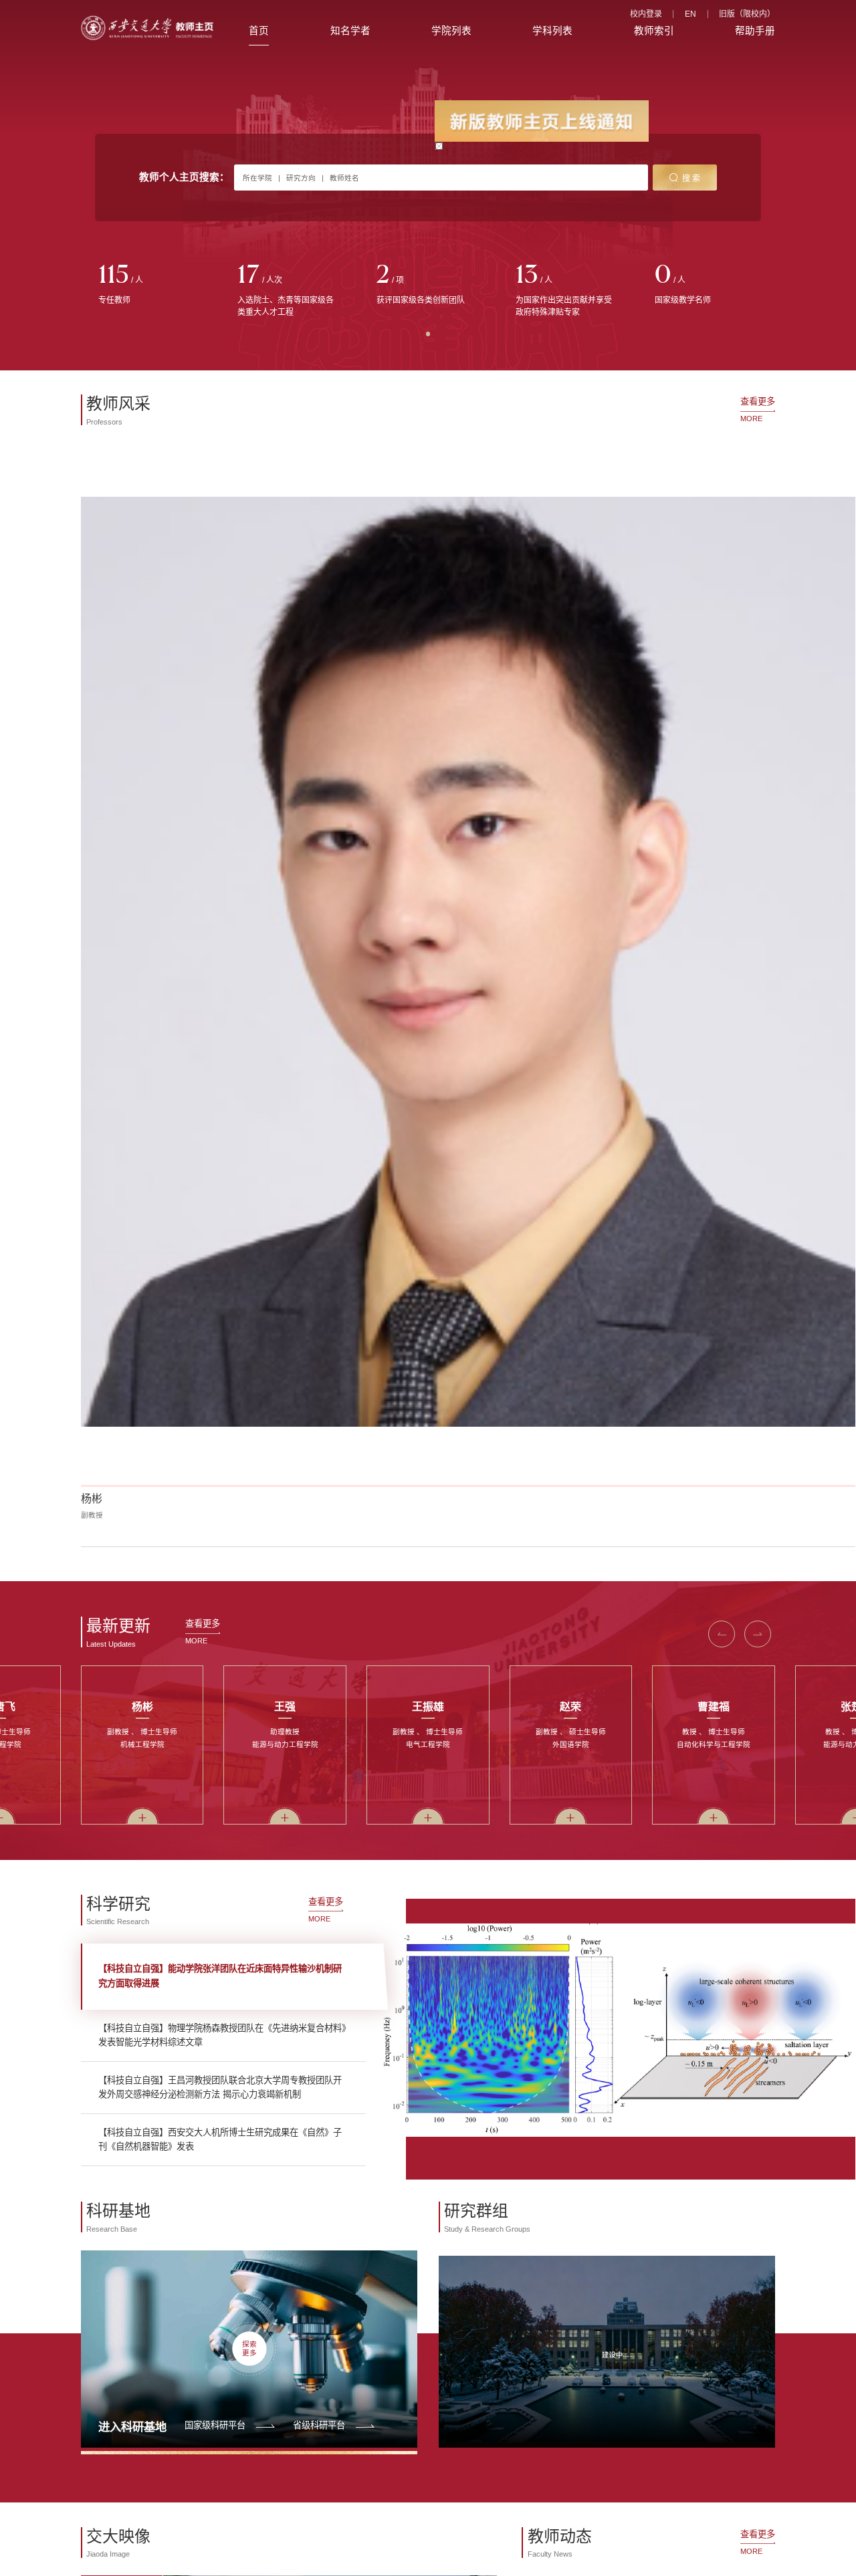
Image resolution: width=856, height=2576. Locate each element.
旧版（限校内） (747, 14)
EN (690, 14)
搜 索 (691, 179)
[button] (722, 1634)
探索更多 (249, 2349)
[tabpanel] (150, 285)
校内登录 (646, 14)
